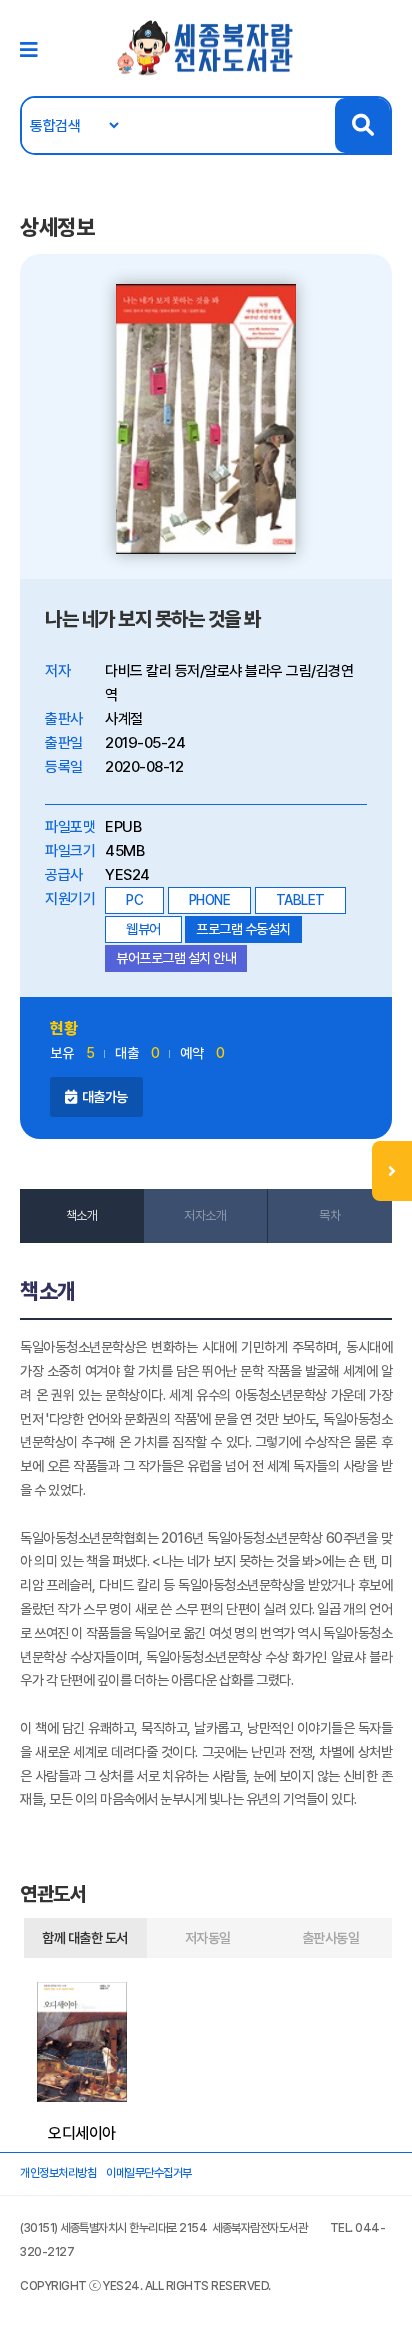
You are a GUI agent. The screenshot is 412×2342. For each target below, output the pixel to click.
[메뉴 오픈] (392, 1171)
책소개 (82, 1215)
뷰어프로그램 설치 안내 (176, 958)
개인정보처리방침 (58, 2173)
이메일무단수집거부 (149, 2173)
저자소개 (205, 1215)
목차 (329, 1215)
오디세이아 (82, 2133)
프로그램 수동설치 (243, 929)
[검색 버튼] (362, 125)
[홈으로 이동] (206, 47)
